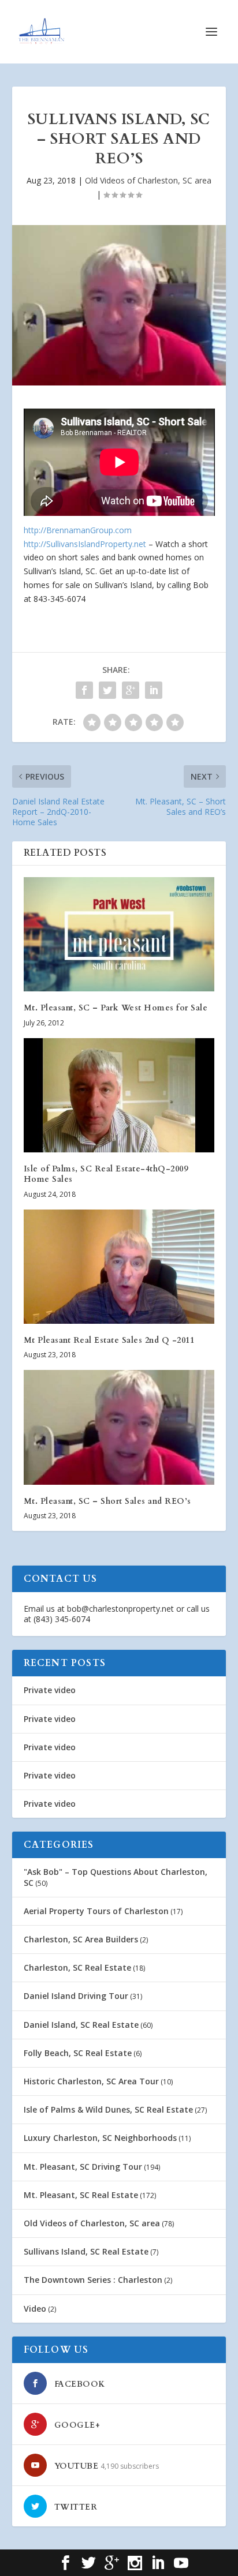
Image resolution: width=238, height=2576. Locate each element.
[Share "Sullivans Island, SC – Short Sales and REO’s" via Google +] (131, 690)
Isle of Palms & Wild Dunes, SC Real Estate (108, 2109)
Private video (50, 1690)
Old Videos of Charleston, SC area (148, 180)
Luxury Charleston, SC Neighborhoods (100, 2138)
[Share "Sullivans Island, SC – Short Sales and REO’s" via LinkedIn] (154, 690)
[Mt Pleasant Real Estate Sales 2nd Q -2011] (119, 1267)
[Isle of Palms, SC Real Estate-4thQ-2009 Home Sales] (119, 1095)
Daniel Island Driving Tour (76, 1996)
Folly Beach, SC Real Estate (78, 2053)
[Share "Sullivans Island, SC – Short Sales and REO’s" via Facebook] (84, 690)
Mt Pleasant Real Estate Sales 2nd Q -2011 (109, 1340)
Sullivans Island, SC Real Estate (86, 2251)
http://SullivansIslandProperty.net (85, 544)
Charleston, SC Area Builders (81, 1939)
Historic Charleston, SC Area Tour (91, 2081)
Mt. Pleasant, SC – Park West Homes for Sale (116, 1008)
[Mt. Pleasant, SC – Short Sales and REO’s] (119, 1427)
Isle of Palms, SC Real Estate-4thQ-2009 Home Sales (106, 1174)
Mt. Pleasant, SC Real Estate (81, 2195)
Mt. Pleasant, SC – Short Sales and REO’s (107, 1501)
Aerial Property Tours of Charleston (96, 1911)
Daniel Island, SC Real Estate (81, 2025)
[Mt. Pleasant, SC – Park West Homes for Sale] (119, 934)
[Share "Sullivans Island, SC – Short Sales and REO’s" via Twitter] (107, 690)
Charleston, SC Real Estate (77, 1967)
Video (35, 2309)
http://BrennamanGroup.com (78, 530)
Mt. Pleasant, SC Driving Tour (83, 2167)
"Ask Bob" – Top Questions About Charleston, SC (116, 1877)
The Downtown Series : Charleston (93, 2280)
